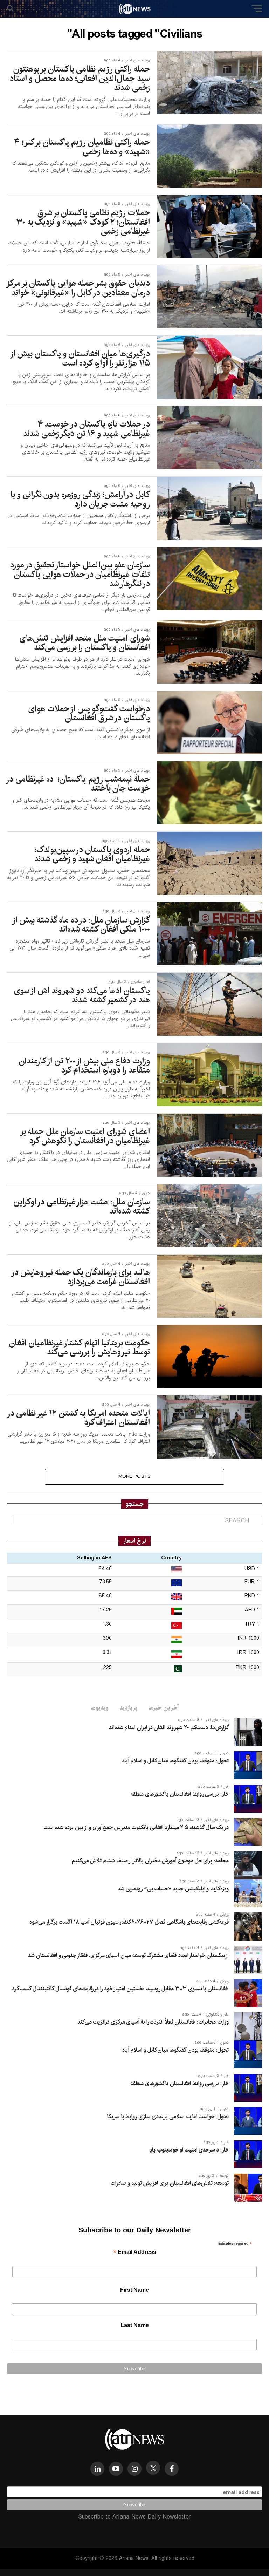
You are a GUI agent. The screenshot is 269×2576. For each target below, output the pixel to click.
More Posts (135, 1477)
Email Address (135, 2253)
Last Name (135, 2325)
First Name (134, 2290)
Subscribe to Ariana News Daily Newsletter (134, 2517)
